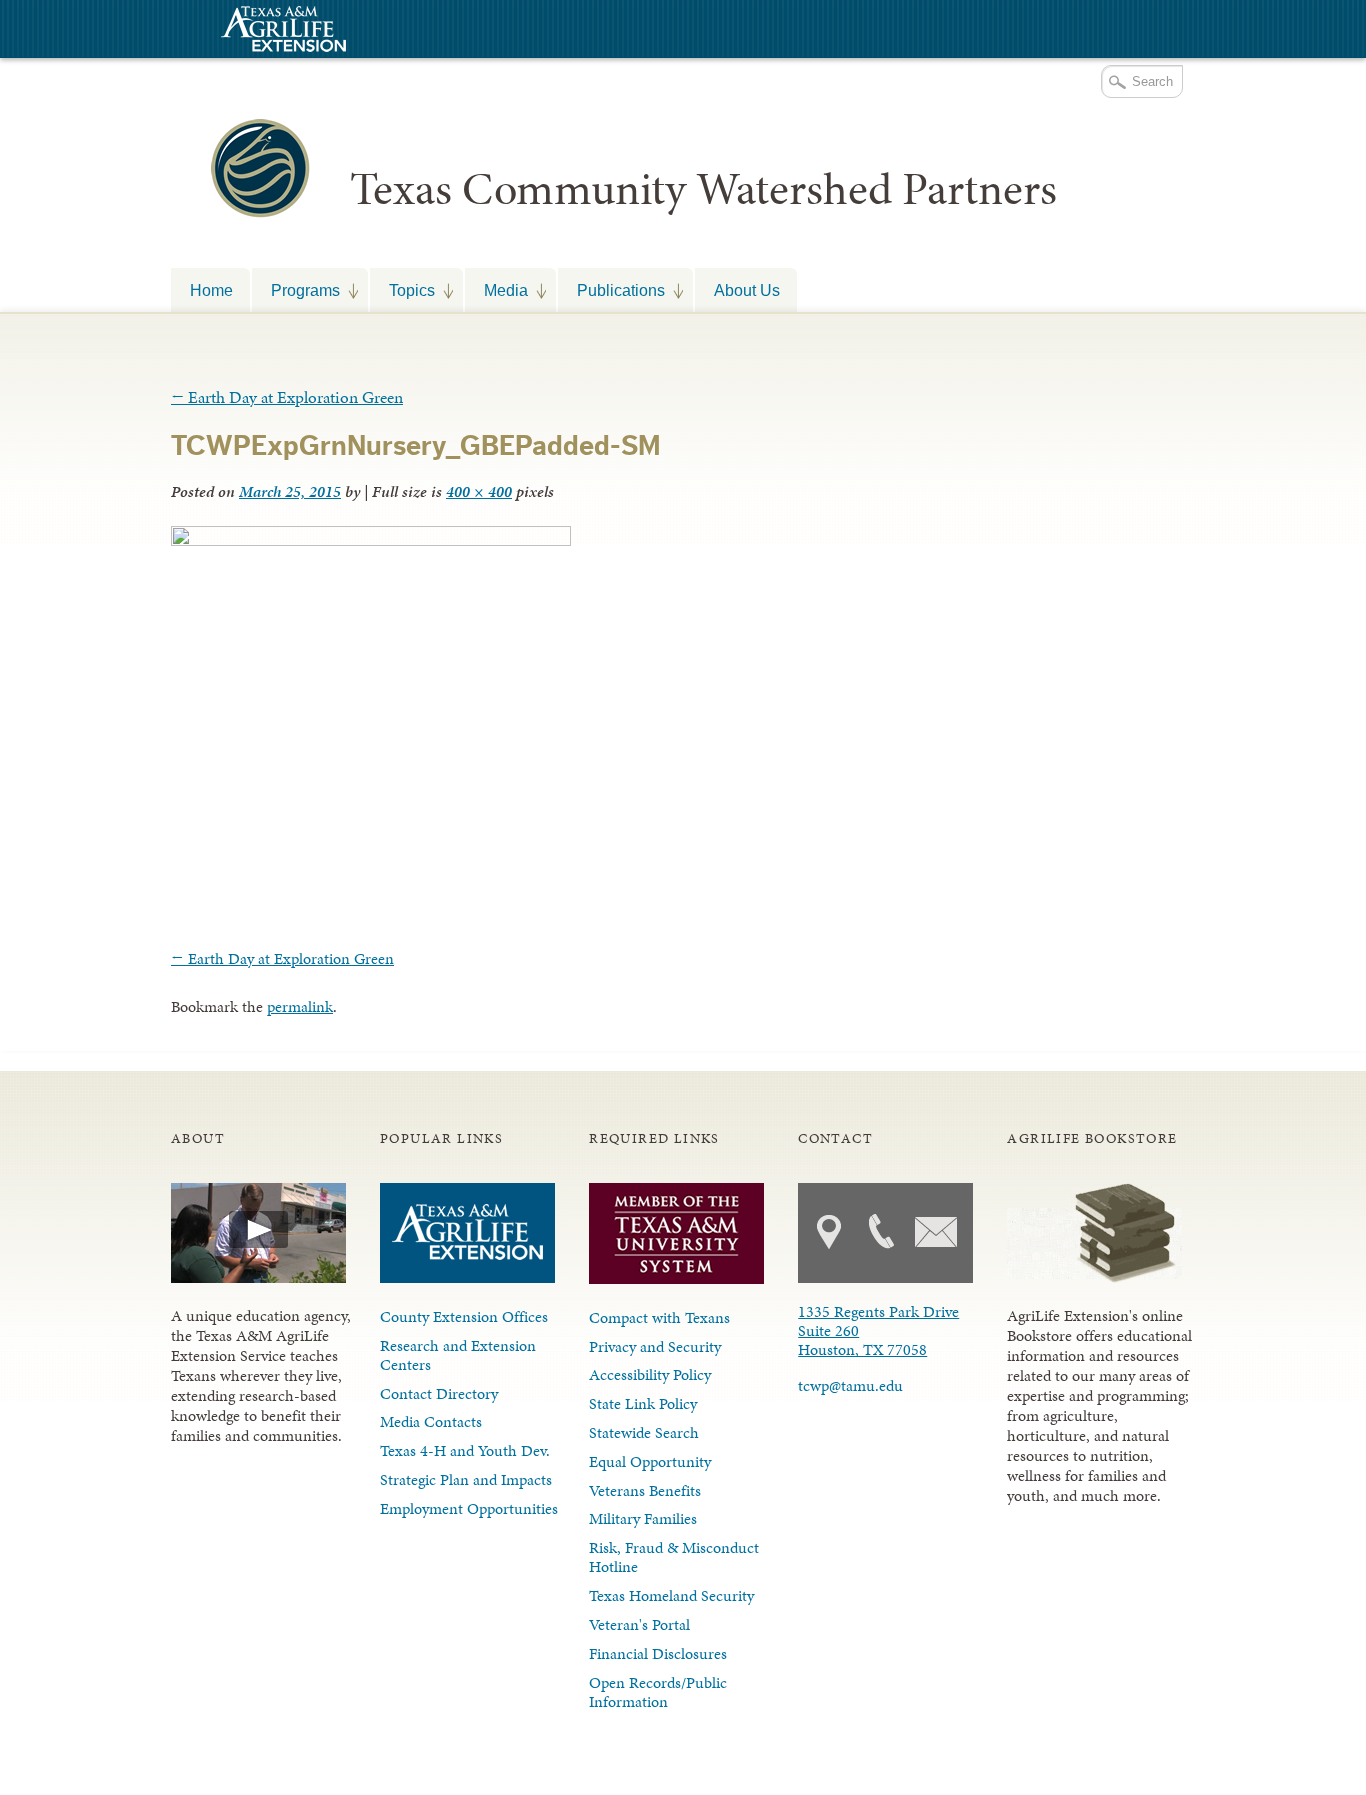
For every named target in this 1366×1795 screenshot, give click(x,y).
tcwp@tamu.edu (850, 1385)
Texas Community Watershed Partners (703, 189)
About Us (747, 290)
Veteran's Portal (639, 1624)
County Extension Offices (464, 1316)
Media (496, 290)
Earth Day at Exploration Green (287, 397)
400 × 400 (479, 491)
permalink (300, 1006)
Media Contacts (431, 1421)
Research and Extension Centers (458, 1355)
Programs (296, 290)
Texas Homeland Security (671, 1595)
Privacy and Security (655, 1346)
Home (211, 290)
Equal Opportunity (650, 1461)
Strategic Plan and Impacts (466, 1479)
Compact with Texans (659, 1317)
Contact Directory (439, 1393)
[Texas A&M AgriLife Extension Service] (281, 31)
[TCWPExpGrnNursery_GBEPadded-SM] (371, 540)
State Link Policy (643, 1403)
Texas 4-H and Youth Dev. (465, 1450)
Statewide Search (644, 1432)
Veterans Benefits (645, 1490)
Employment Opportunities (469, 1508)
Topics (402, 290)
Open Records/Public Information (658, 1692)
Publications (611, 290)
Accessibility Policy (650, 1374)
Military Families (643, 1518)
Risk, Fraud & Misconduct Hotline (674, 1557)
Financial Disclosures (658, 1653)
